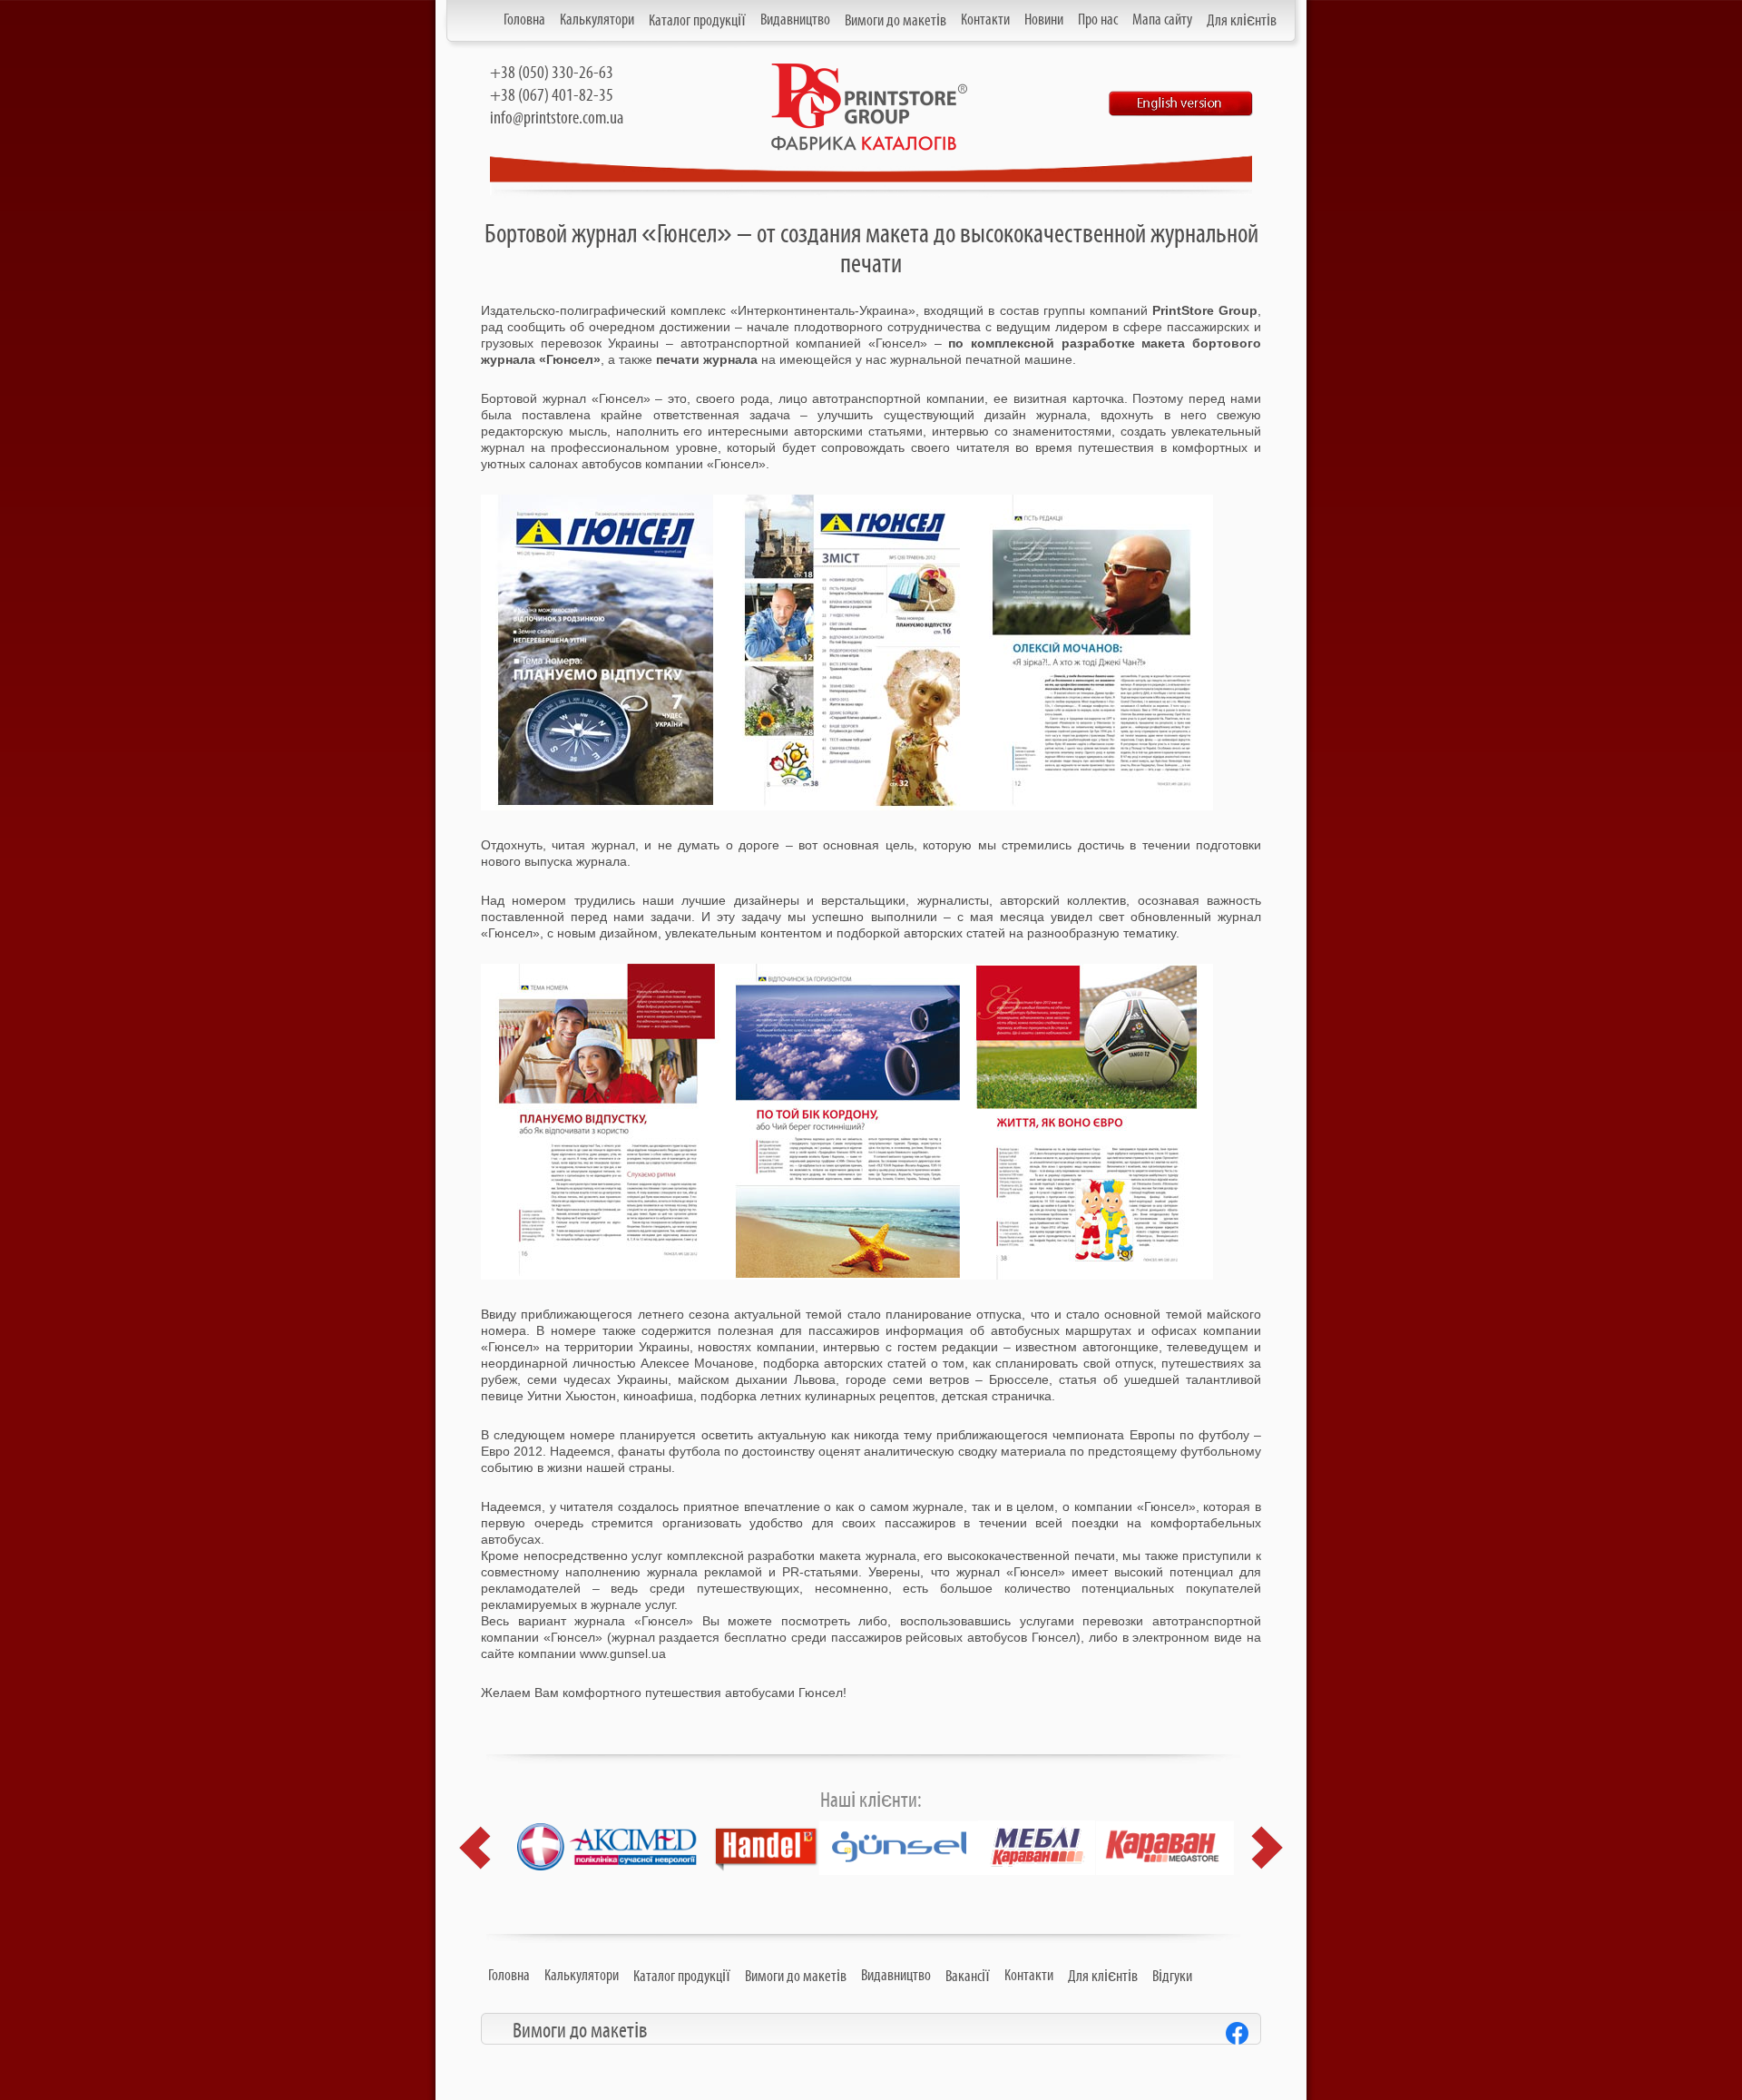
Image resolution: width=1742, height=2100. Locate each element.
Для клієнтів (1242, 21)
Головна (524, 20)
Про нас (1098, 20)
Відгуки (1172, 1977)
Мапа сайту (1162, 20)
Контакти (985, 20)
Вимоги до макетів (895, 21)
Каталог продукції (697, 21)
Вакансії (968, 1977)
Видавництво (795, 20)
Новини (1044, 20)
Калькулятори (597, 20)
